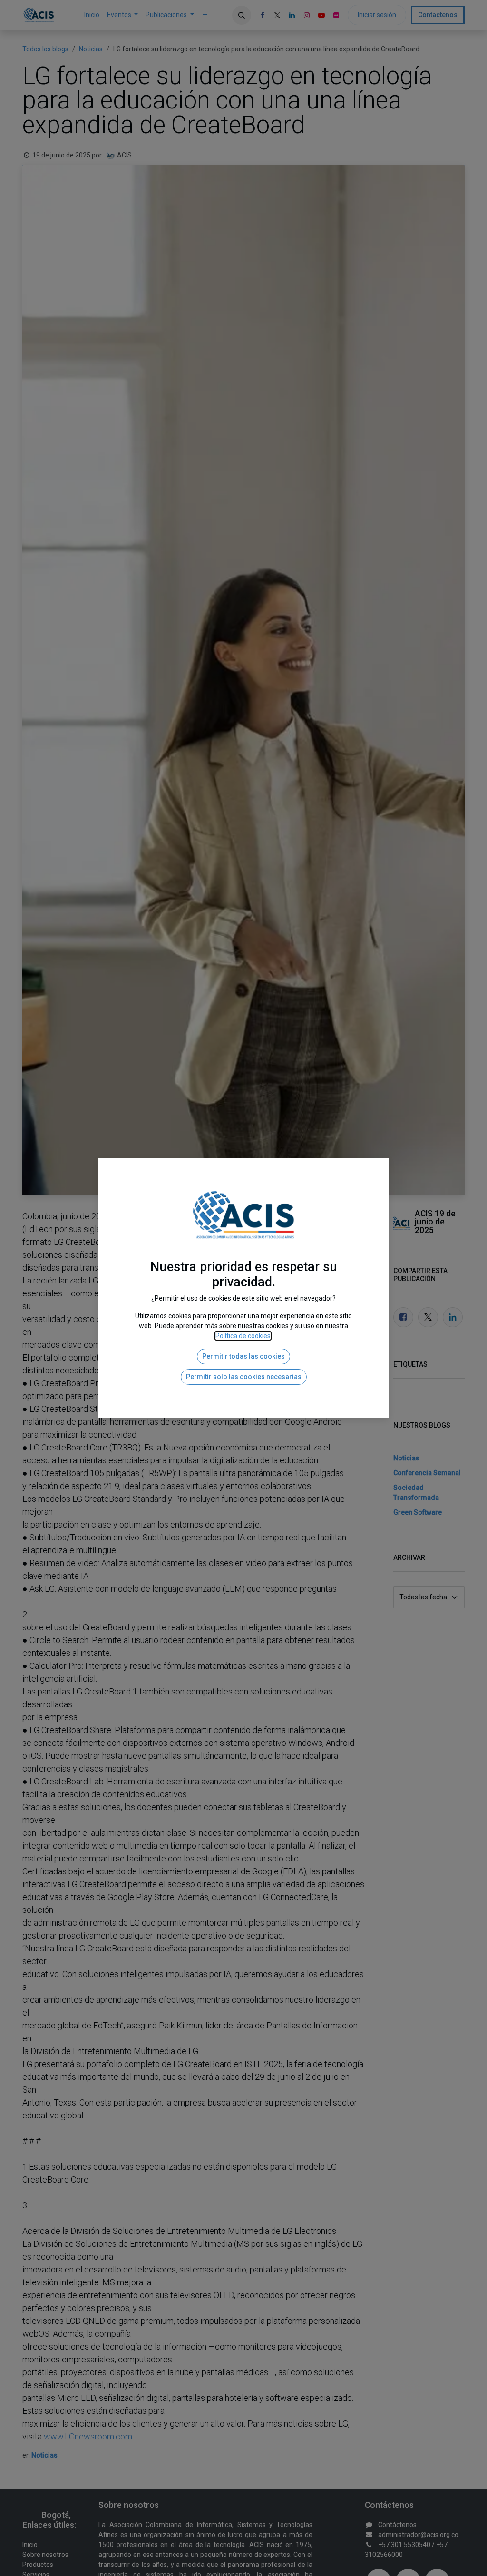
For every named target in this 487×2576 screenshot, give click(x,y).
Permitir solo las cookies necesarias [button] (244, 1377)
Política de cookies (243, 1336)
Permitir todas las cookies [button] (243, 1356)
